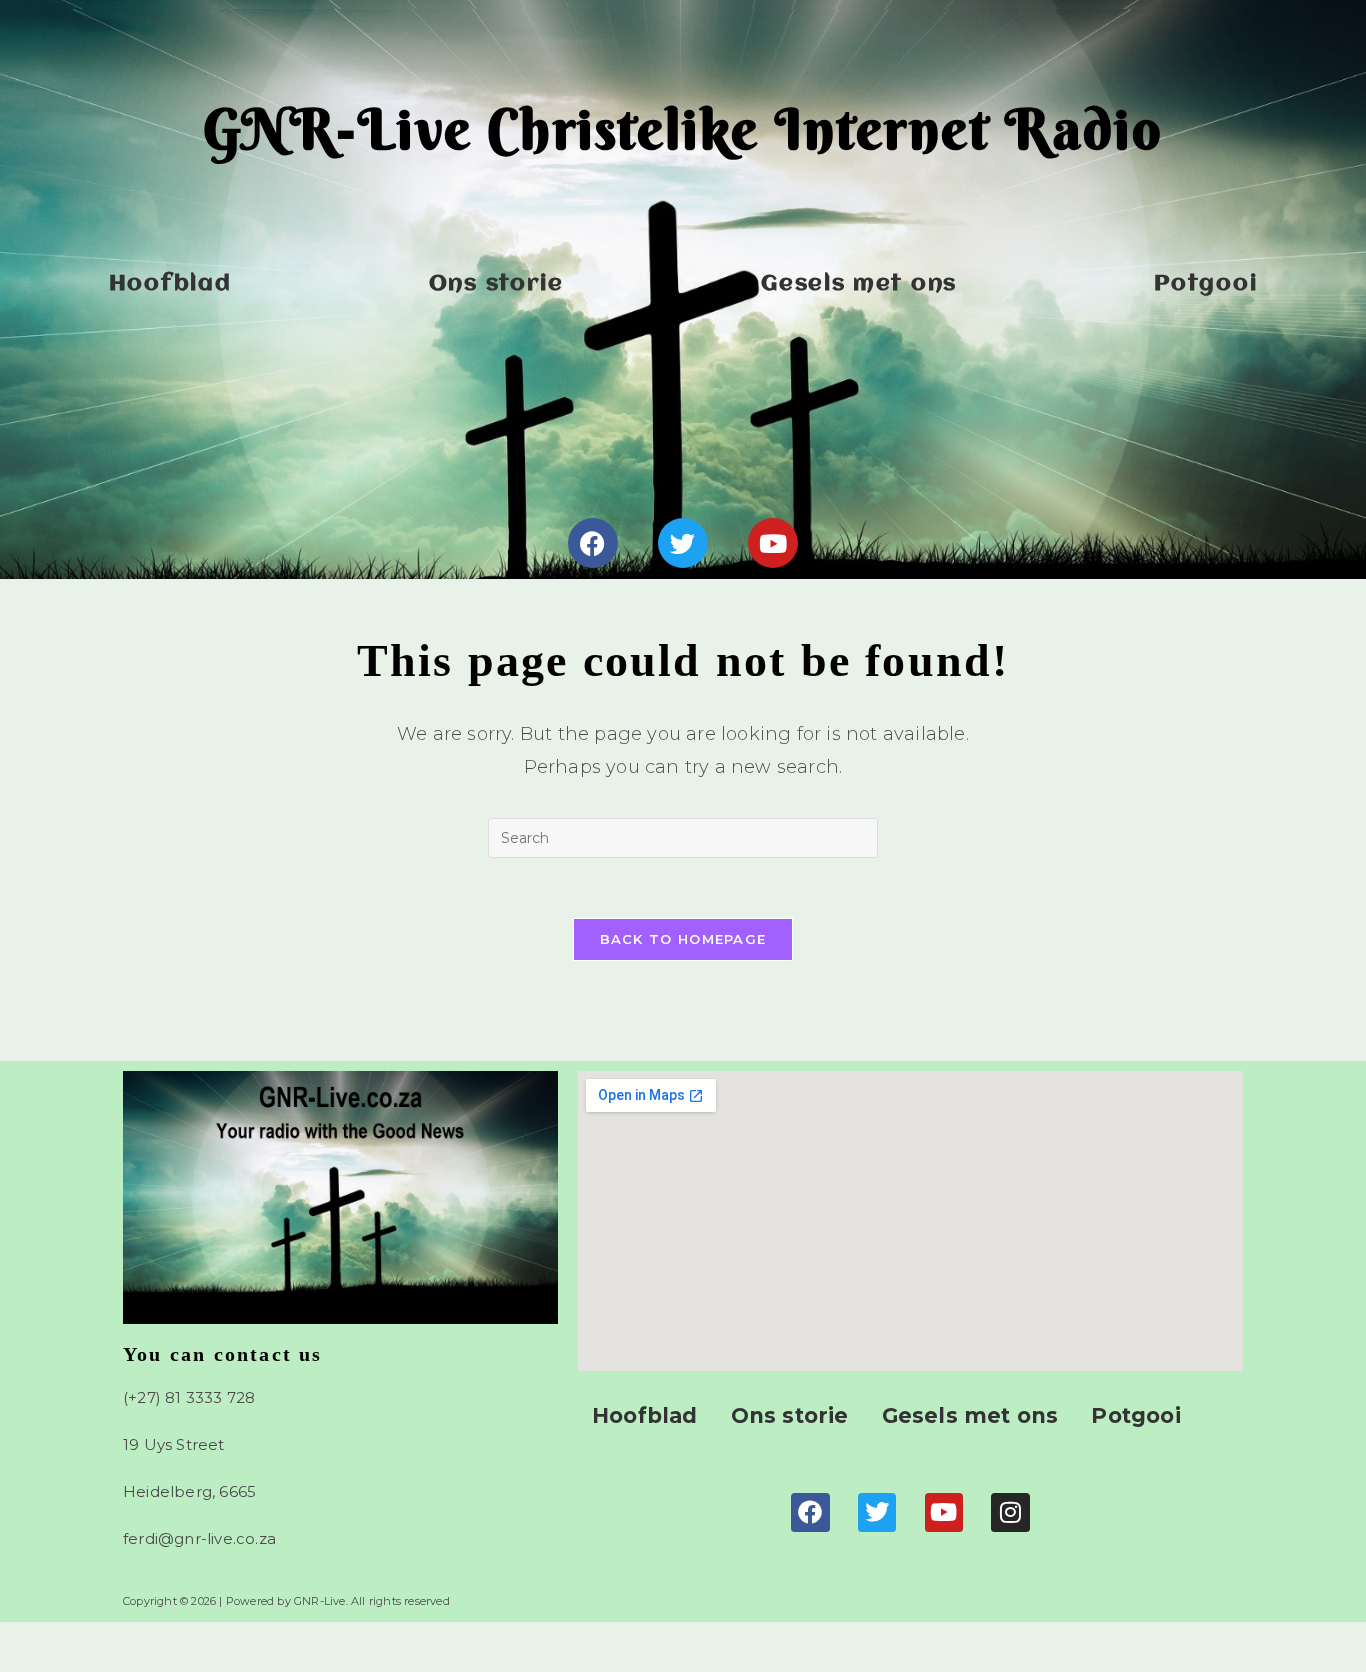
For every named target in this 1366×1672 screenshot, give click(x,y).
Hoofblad (170, 284)
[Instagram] (1010, 1512)
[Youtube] (773, 543)
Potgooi (1205, 284)
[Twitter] (683, 543)
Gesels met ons (859, 284)
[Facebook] (593, 543)
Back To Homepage (683, 939)
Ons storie (496, 284)
